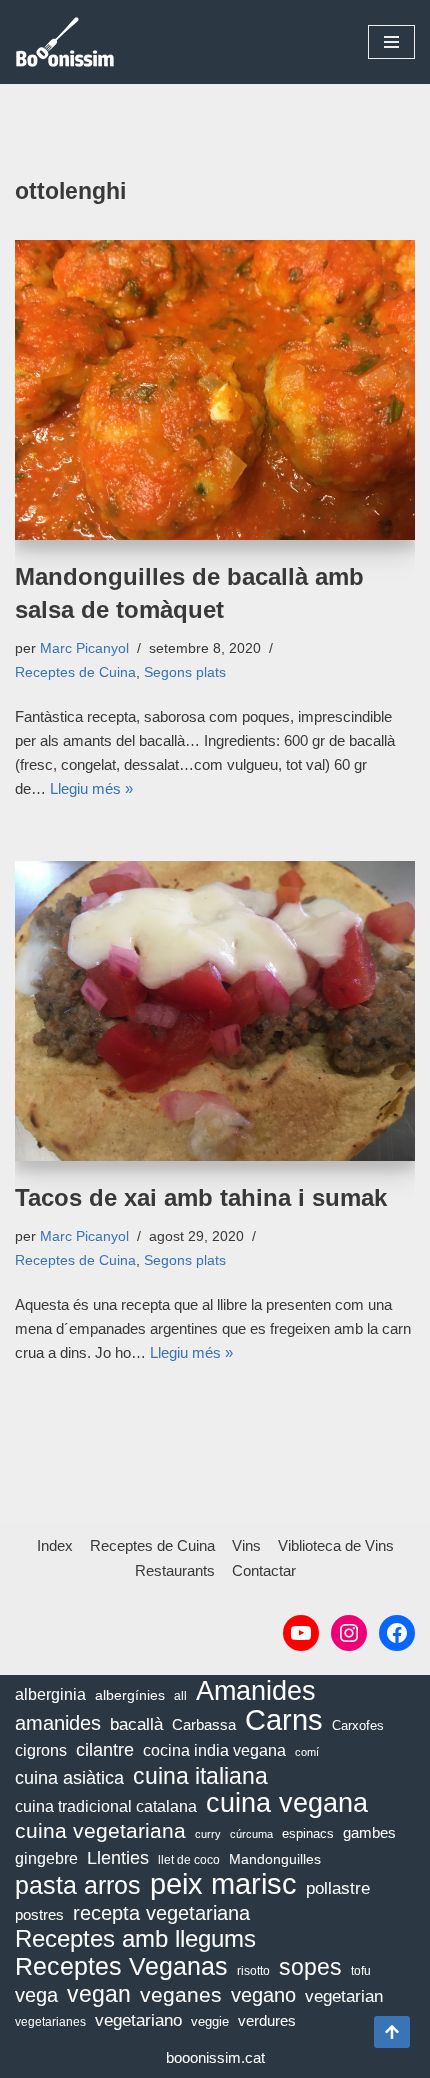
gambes (369, 1832)
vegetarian (344, 1996)
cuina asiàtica (69, 1778)
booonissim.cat (215, 2057)
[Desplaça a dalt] (392, 2032)
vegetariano (138, 2020)
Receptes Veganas (121, 1966)
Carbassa (204, 1725)
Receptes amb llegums (135, 1939)
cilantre (105, 1750)
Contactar (264, 1570)
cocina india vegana (214, 1750)
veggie (210, 2021)
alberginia (50, 1694)
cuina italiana (200, 1776)
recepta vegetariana (161, 1913)
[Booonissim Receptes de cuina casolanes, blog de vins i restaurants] (65, 42)
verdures (267, 2020)
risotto (253, 1971)
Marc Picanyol (84, 648)
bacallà (136, 1724)
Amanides (256, 1691)
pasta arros (78, 1886)
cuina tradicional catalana (106, 1806)
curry (208, 1834)
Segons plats (185, 672)
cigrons (41, 1750)
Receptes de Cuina (75, 672)
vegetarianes (50, 2022)
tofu (361, 1971)
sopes (310, 1967)
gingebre (46, 1858)
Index (55, 1545)
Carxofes (358, 1725)
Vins (246, 1545)
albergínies (130, 1695)
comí (307, 1752)
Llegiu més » (91, 788)
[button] (391, 42)
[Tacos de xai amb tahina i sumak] (215, 1011)
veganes (181, 1994)
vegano (263, 1995)
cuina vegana (287, 1803)
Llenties (118, 1857)
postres (39, 1914)
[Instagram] (349, 1633)
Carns (284, 1720)
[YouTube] (301, 1633)
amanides (58, 1723)
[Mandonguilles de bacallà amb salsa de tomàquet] (215, 390)
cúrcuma (251, 1834)
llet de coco (189, 1860)
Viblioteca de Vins (336, 1545)
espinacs (308, 1833)
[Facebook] (397, 1633)
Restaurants (175, 1570)
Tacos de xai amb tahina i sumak (201, 1197)
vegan (99, 1995)
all (180, 1696)
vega (36, 1995)
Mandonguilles (275, 1859)
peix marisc (223, 1884)
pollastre (338, 1888)
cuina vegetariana (100, 1830)
